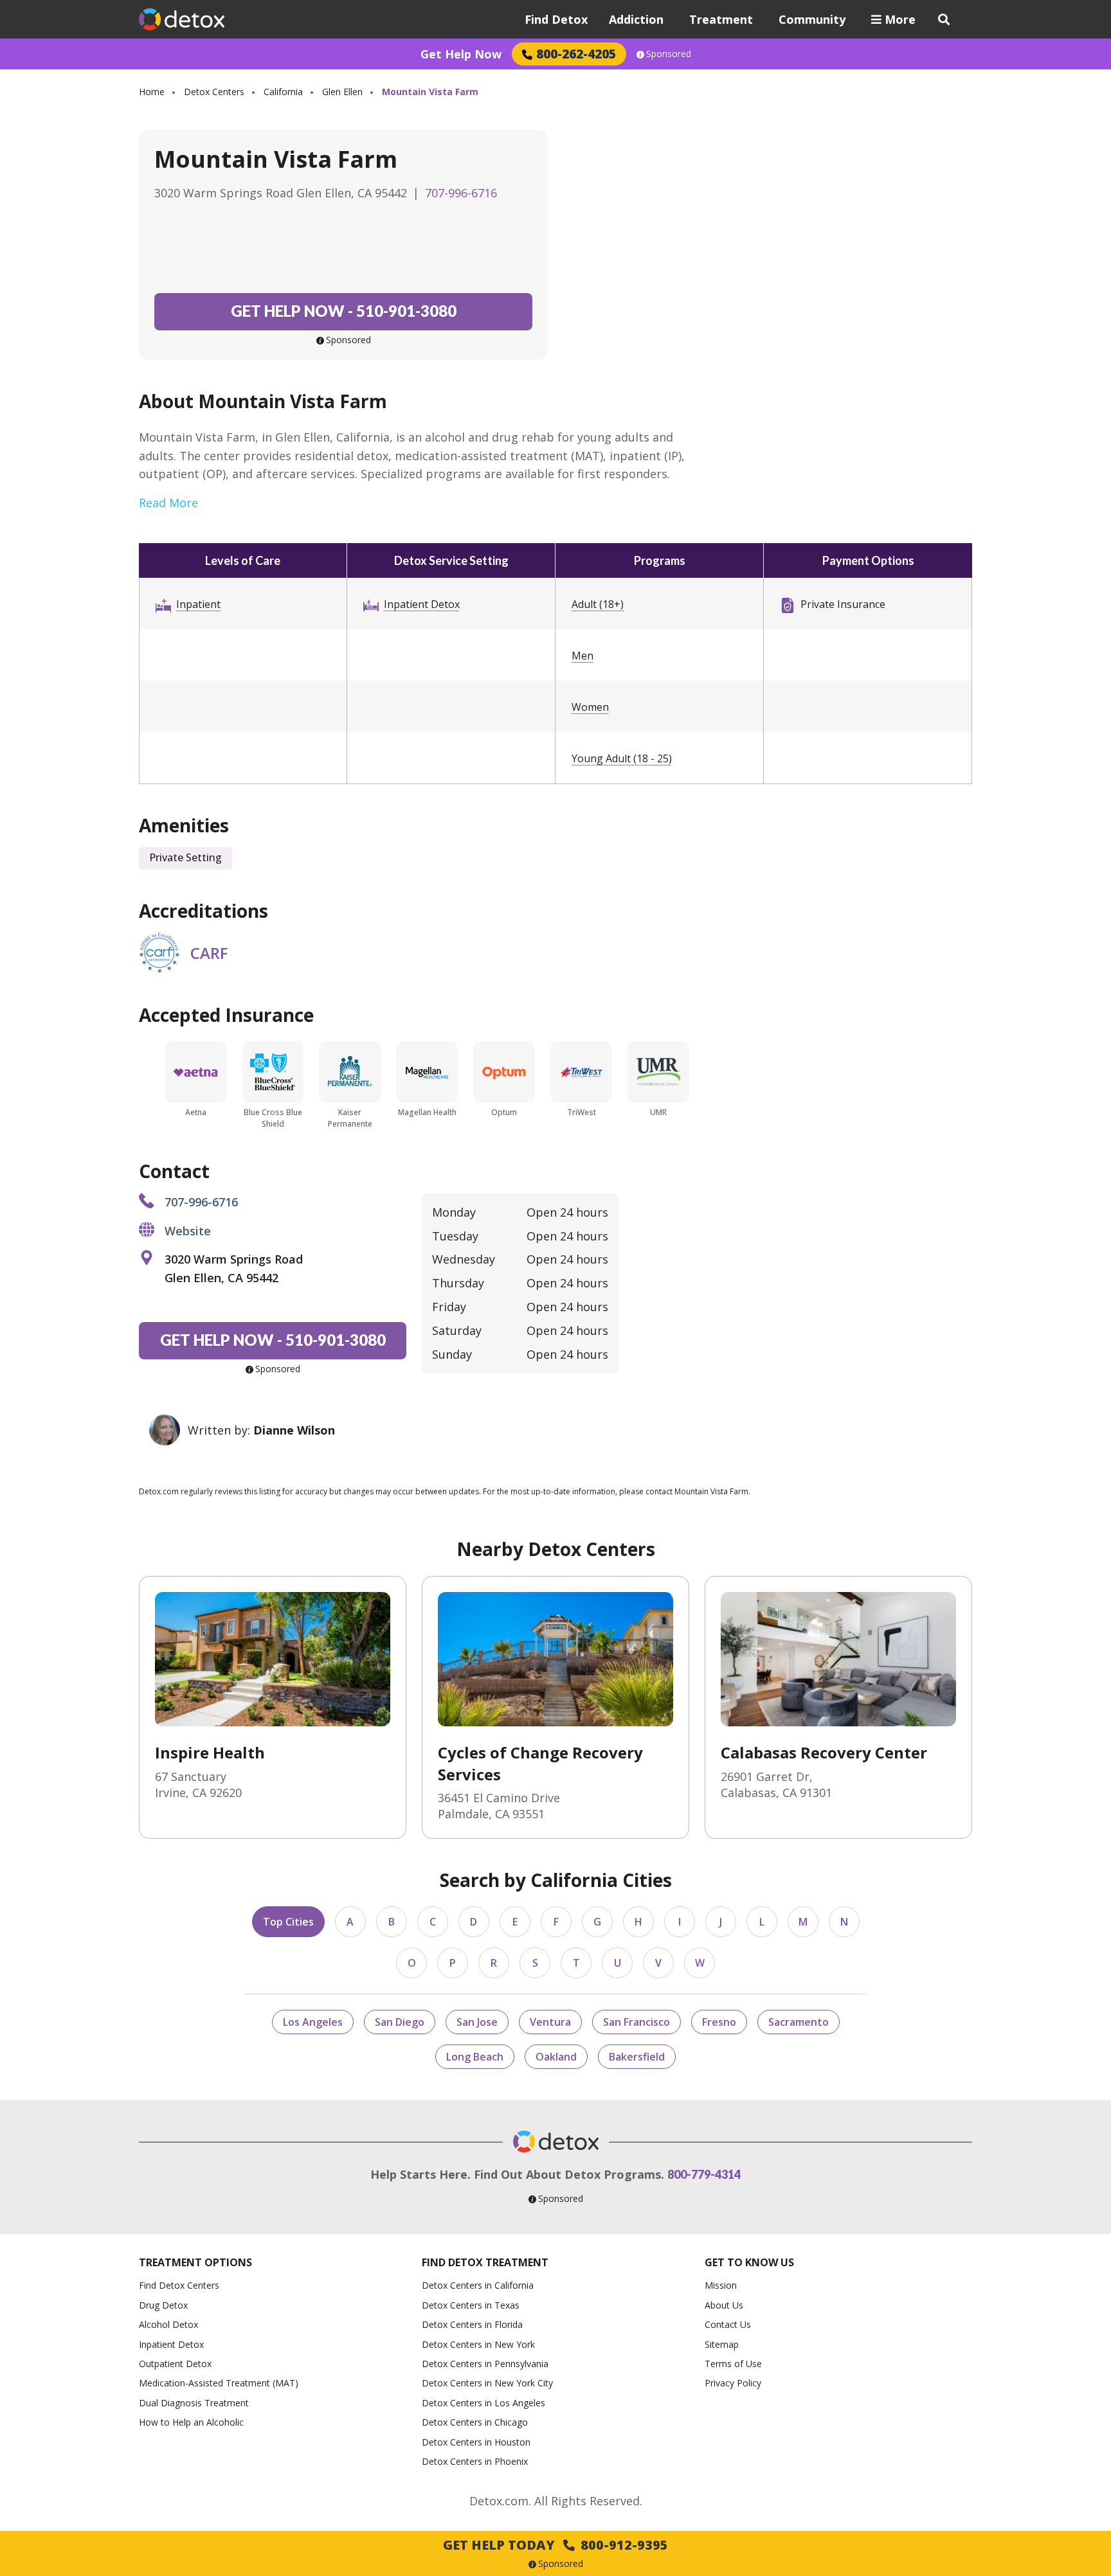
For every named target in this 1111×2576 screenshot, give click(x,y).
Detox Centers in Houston (476, 2442)
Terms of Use (733, 2364)
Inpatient (198, 604)
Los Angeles (313, 2022)
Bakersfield (637, 2057)
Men (583, 656)
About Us (724, 2305)
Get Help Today (555, 2545)
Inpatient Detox (422, 604)
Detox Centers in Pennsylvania (485, 2364)
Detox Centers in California (478, 2285)
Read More (168, 503)
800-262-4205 (576, 54)
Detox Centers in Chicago (475, 2422)
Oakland (556, 2057)
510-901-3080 (344, 311)
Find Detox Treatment (485, 2262)
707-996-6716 (461, 193)
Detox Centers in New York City (487, 2383)
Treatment (721, 19)
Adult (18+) (598, 604)
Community (812, 19)
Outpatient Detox (175, 2364)
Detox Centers (214, 92)
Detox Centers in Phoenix (475, 2461)
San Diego (400, 2022)
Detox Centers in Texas (471, 2305)
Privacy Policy (733, 2383)
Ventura (550, 2022)
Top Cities (288, 1922)
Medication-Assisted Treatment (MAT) (219, 2383)
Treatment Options (195, 2262)
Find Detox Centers (179, 2285)
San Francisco (637, 2022)
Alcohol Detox (168, 2324)
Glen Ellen (342, 92)
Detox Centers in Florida (472, 2324)
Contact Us (728, 2324)
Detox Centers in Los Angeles (483, 2403)
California (283, 92)
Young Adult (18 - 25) (622, 758)
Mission (721, 2285)
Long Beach (475, 2057)
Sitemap (722, 2344)
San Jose (477, 2022)
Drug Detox (163, 2305)
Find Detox (556, 19)
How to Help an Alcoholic (191, 2422)
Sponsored (669, 54)
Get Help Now (461, 54)
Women (590, 707)
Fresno (719, 2022)
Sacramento (799, 2022)
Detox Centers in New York (478, 2344)
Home (152, 92)
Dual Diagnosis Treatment (194, 2403)
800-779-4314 (704, 2174)
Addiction (636, 19)
